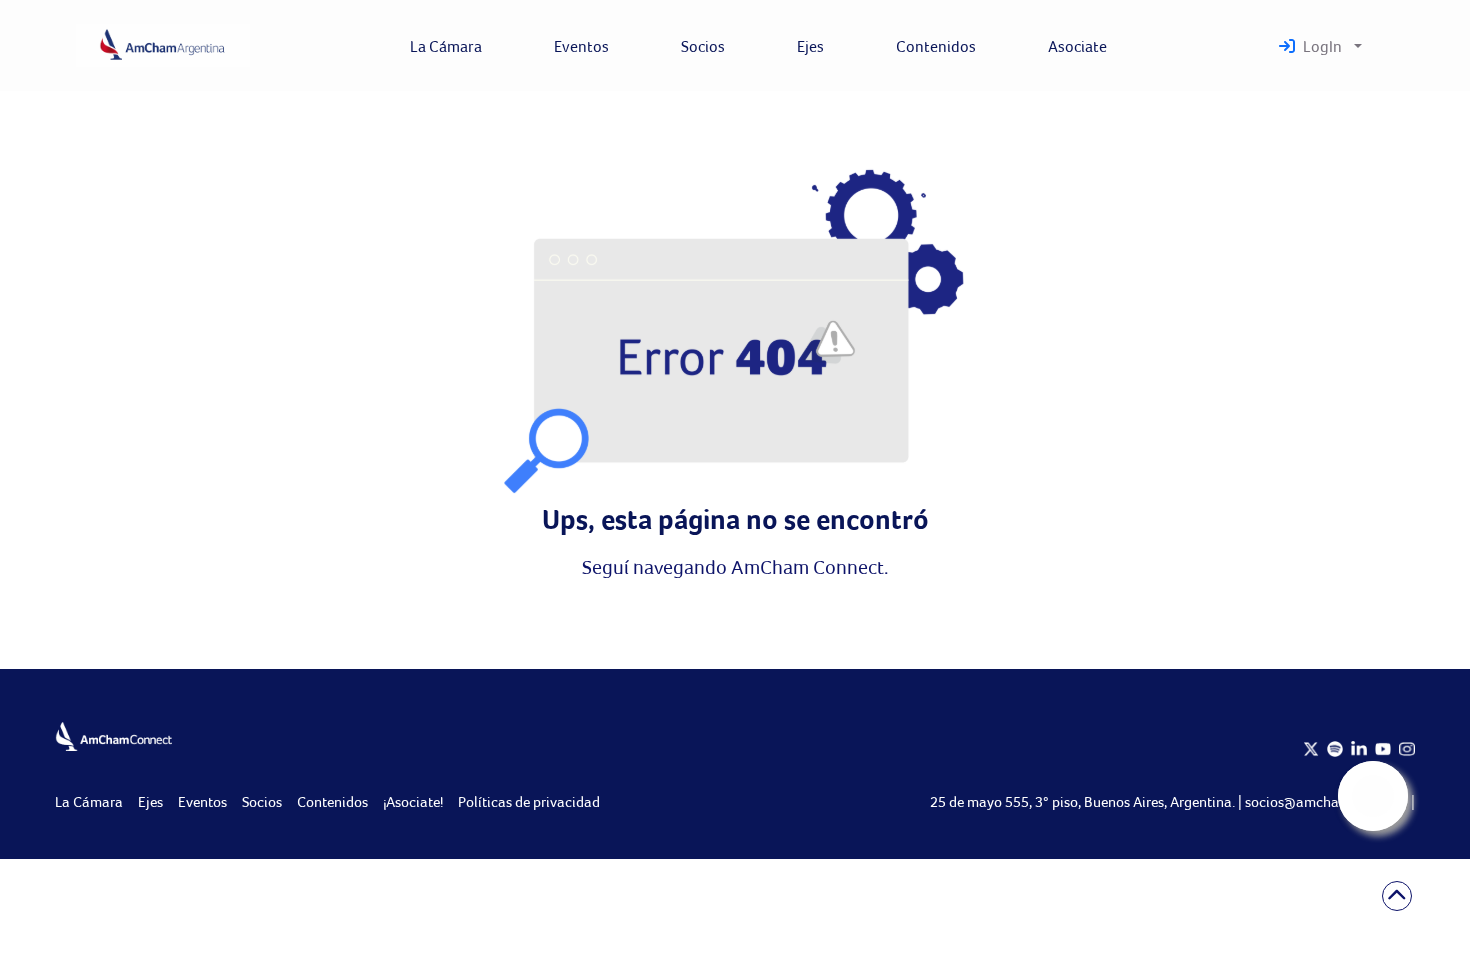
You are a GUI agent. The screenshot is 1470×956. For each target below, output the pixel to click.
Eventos (202, 801)
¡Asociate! (413, 801)
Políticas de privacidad (529, 801)
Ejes (150, 801)
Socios (262, 801)
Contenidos (332, 801)
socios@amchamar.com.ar (1328, 801)
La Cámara (89, 801)
